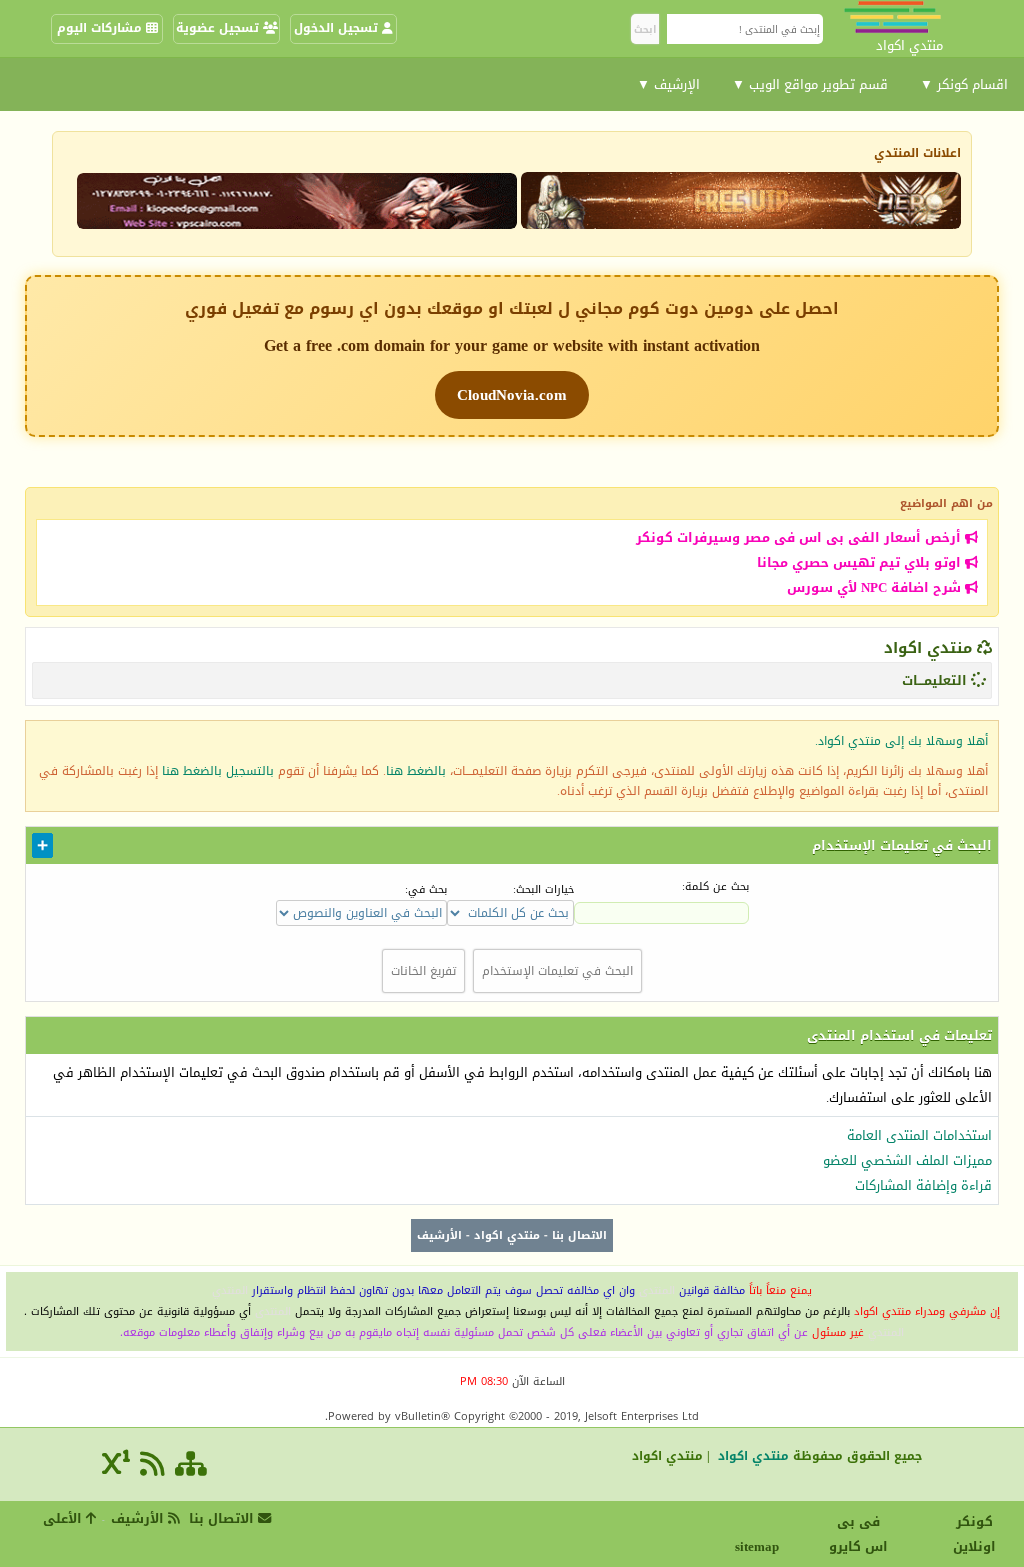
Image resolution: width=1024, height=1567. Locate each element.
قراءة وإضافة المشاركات (923, 1185)
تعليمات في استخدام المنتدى (899, 1035)
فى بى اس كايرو (858, 1534)
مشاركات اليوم (101, 28)
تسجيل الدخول (338, 28)
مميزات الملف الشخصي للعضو (907, 1160)
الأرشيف (439, 1235)
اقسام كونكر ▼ (964, 84)
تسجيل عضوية (219, 28)
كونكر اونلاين (974, 1534)
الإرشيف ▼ (668, 84)
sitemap (759, 1546)
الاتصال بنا (579, 1235)
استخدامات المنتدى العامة (919, 1135)
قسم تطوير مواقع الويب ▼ (810, 84)
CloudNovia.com (512, 395)
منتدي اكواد (928, 648)
